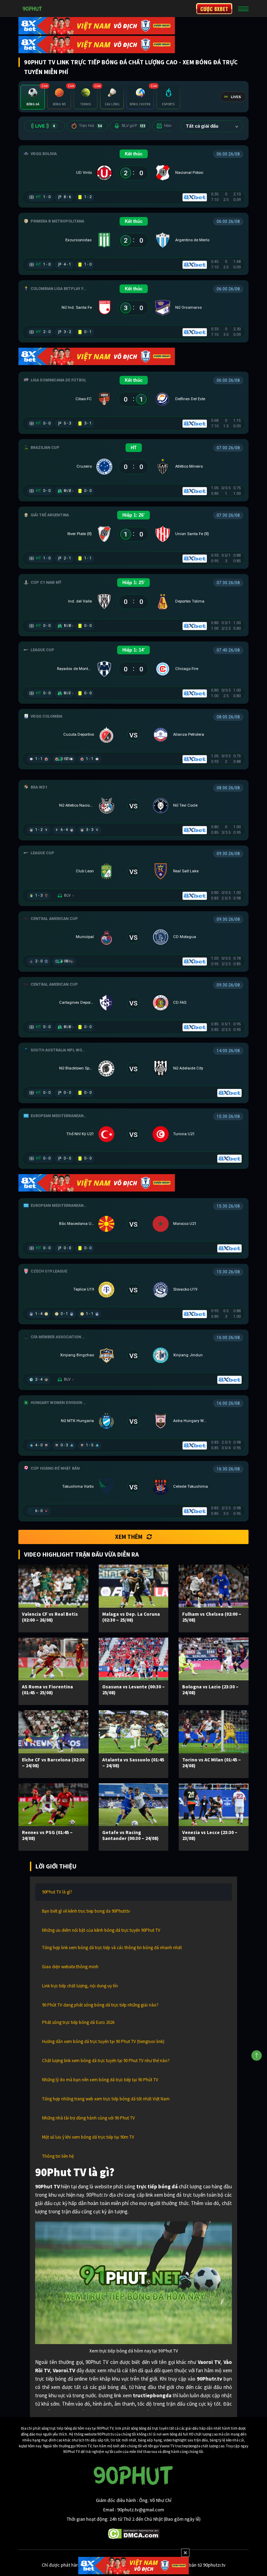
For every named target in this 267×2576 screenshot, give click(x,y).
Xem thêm (129, 1537)
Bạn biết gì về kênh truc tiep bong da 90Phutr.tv (86, 1911)
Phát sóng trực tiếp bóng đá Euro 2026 (78, 2022)
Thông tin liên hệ (58, 2156)
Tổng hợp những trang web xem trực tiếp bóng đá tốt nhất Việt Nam (106, 2099)
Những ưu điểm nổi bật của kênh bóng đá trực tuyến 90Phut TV (101, 1930)
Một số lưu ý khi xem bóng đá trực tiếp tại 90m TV (88, 2137)
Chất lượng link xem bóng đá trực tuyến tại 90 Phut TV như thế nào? (106, 2061)
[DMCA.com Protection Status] (134, 2533)
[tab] (33, 97)
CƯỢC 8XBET (214, 9)
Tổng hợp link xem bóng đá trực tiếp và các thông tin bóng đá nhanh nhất (112, 1948)
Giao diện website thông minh (70, 1967)
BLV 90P (133, 126)
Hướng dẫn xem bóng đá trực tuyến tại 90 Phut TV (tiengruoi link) (103, 2041)
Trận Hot (91, 126)
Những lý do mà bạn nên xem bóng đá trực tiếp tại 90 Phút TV (100, 2080)
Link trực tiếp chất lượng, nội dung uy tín (80, 1986)
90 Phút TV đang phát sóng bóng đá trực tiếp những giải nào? (100, 2005)
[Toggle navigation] (243, 9)
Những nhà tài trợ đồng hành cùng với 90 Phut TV (88, 2118)
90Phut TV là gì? (57, 1892)
